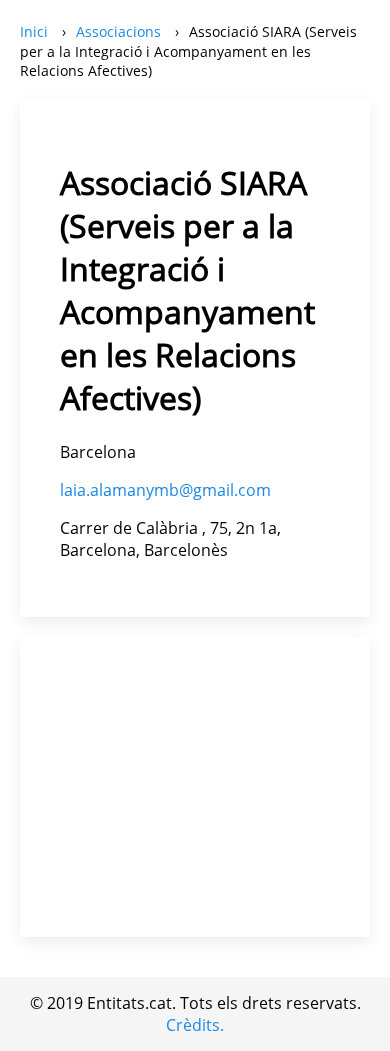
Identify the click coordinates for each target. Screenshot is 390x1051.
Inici (34, 31)
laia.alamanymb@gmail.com (165, 490)
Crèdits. (195, 1025)
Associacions (118, 31)
